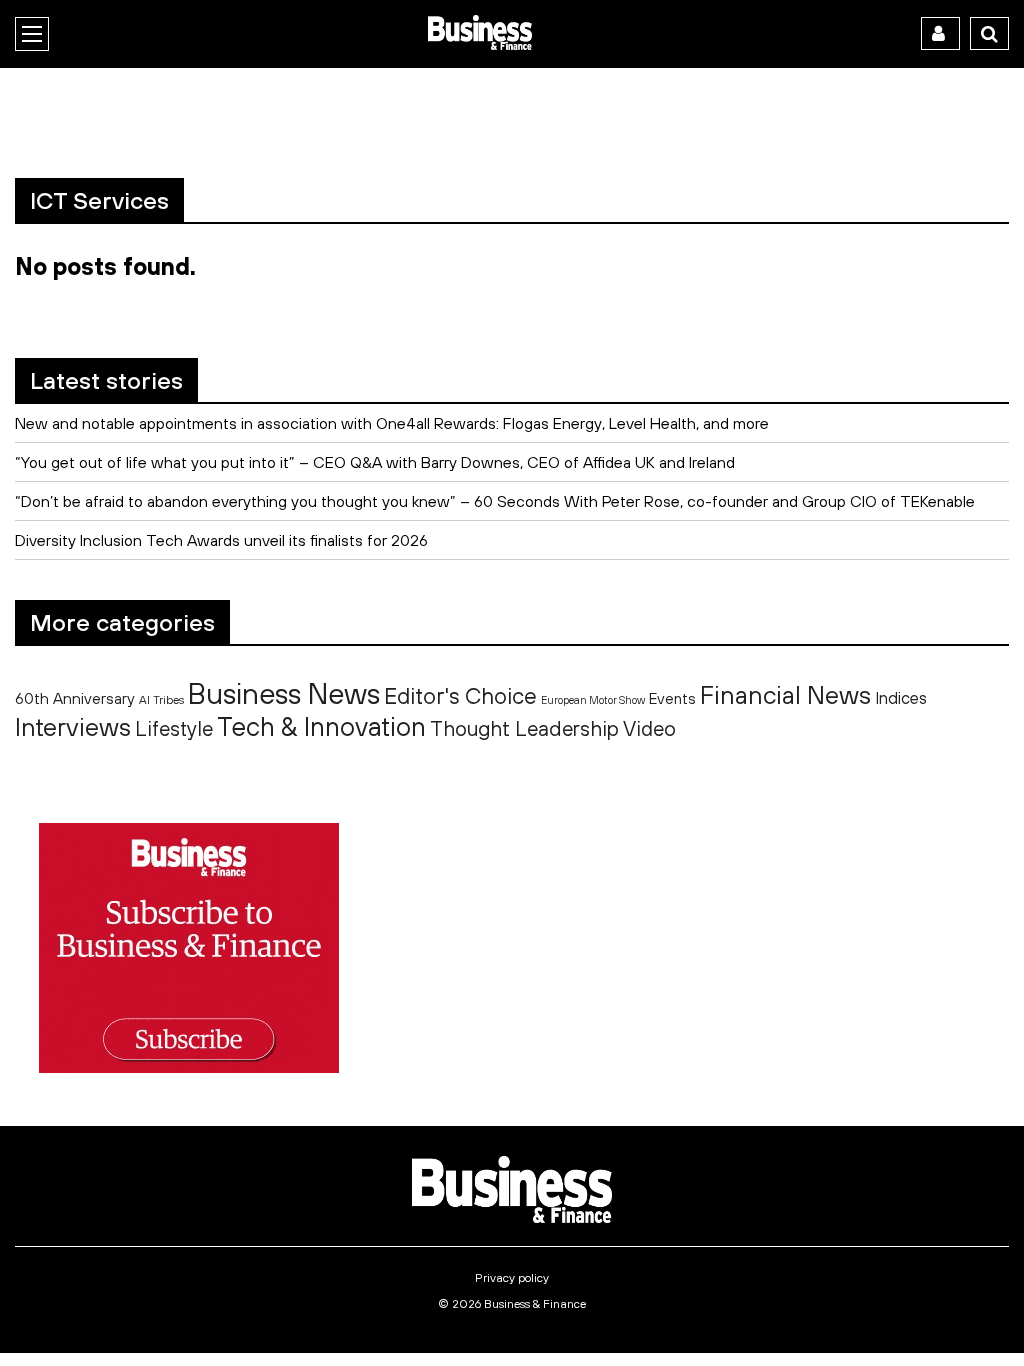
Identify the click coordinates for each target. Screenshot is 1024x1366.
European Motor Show (593, 700)
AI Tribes (161, 699)
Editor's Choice (460, 696)
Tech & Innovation (321, 726)
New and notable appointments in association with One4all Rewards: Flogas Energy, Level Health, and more (392, 423)
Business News (284, 693)
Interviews (73, 726)
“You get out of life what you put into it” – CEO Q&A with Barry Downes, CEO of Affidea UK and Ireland (375, 462)
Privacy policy (512, 1278)
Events (672, 698)
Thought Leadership (524, 728)
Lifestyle (174, 728)
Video (649, 728)
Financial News (785, 694)
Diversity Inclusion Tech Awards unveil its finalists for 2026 (221, 540)
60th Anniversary (75, 698)
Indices (901, 697)
